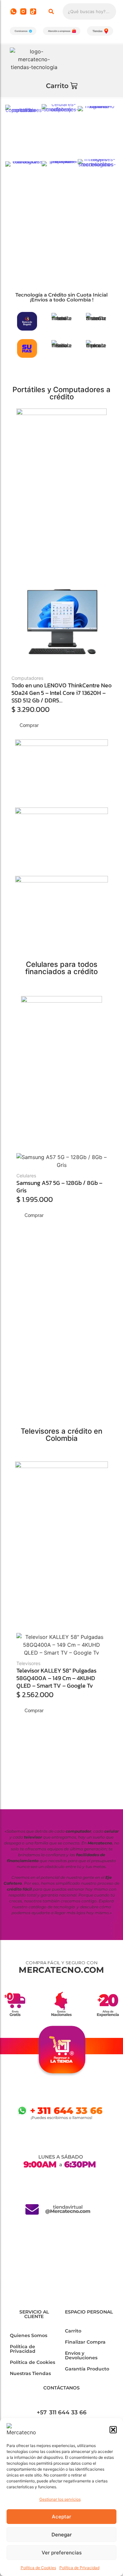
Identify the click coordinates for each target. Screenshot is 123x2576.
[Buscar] (51, 11)
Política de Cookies (38, 2568)
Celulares (26, 1176)
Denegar (62, 2535)
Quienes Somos (29, 2335)
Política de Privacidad (79, 2568)
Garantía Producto (87, 2369)
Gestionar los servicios (60, 2499)
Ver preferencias (62, 2553)
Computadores (27, 678)
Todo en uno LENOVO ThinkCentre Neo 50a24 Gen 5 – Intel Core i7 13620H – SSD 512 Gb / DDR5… (61, 693)
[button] (113, 2430)
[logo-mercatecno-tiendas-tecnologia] (34, 59)
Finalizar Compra (85, 2342)
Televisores (28, 1663)
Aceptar (61, 2517)
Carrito (73, 2331)
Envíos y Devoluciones (81, 2355)
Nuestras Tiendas (30, 2373)
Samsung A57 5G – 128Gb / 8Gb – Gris (59, 1187)
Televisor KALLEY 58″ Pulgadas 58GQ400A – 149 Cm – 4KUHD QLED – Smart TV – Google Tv (56, 1678)
